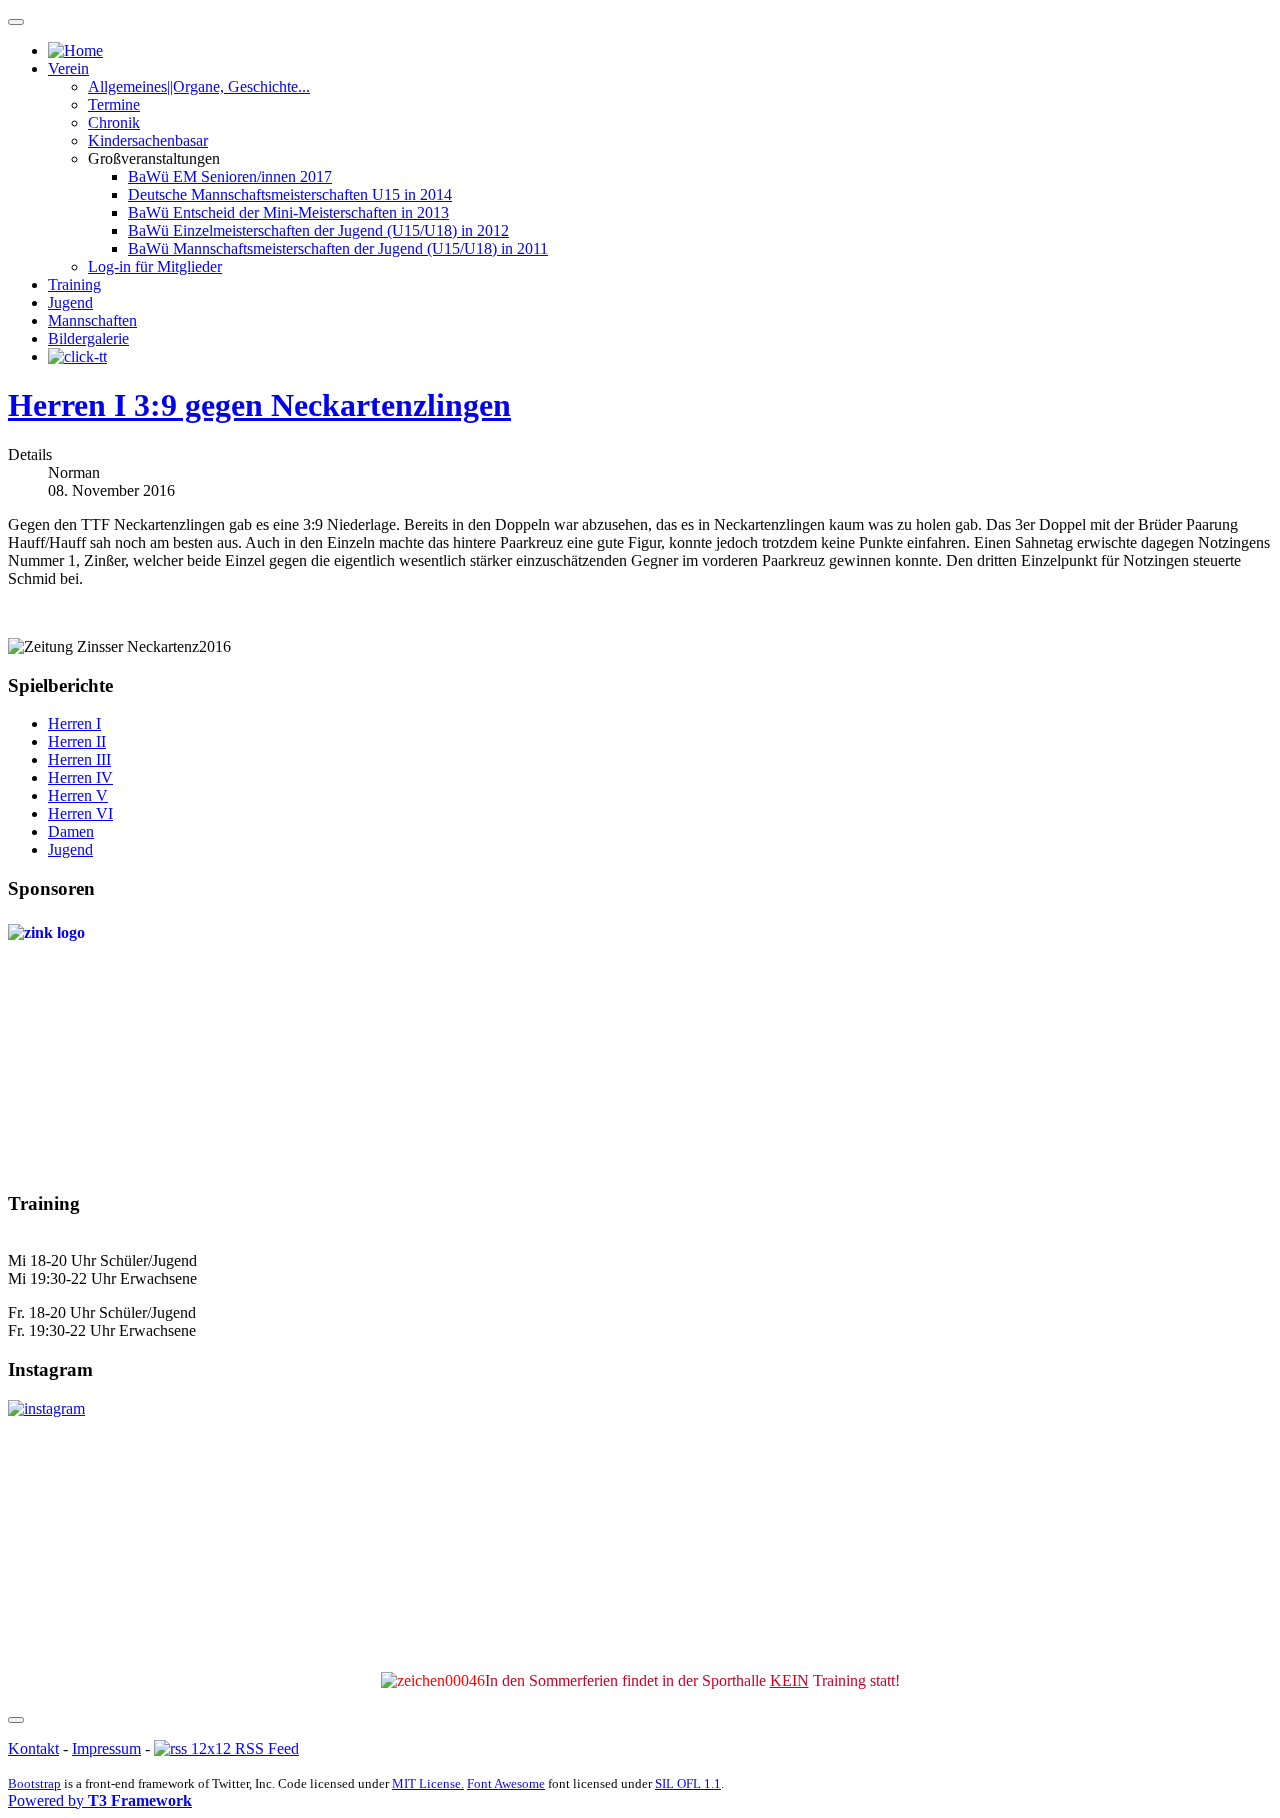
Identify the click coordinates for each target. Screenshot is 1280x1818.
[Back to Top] (16, 1720)
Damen (71, 831)
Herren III (79, 759)
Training (74, 284)
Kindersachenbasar (148, 140)
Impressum (106, 1748)
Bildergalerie (88, 338)
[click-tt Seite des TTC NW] (77, 356)
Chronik (114, 122)
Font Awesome (506, 1783)
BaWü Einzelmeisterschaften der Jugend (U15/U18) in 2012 (318, 230)
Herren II (77, 741)
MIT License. (428, 1783)
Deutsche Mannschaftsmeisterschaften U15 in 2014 (290, 194)
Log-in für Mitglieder (155, 266)
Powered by (100, 1800)
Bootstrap (34, 1783)
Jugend (70, 302)
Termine (114, 104)
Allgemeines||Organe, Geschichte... (199, 86)
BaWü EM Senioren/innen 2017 (230, 176)
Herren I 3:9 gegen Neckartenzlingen (259, 405)
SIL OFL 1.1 (688, 1783)
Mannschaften (92, 320)
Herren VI (80, 813)
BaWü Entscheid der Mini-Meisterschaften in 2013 (288, 212)
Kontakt (33, 1748)
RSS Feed (265, 1748)
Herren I (74, 723)
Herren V (78, 795)
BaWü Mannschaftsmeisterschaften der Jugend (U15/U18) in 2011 (338, 248)
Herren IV (80, 777)
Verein (68, 68)
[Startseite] (75, 50)
